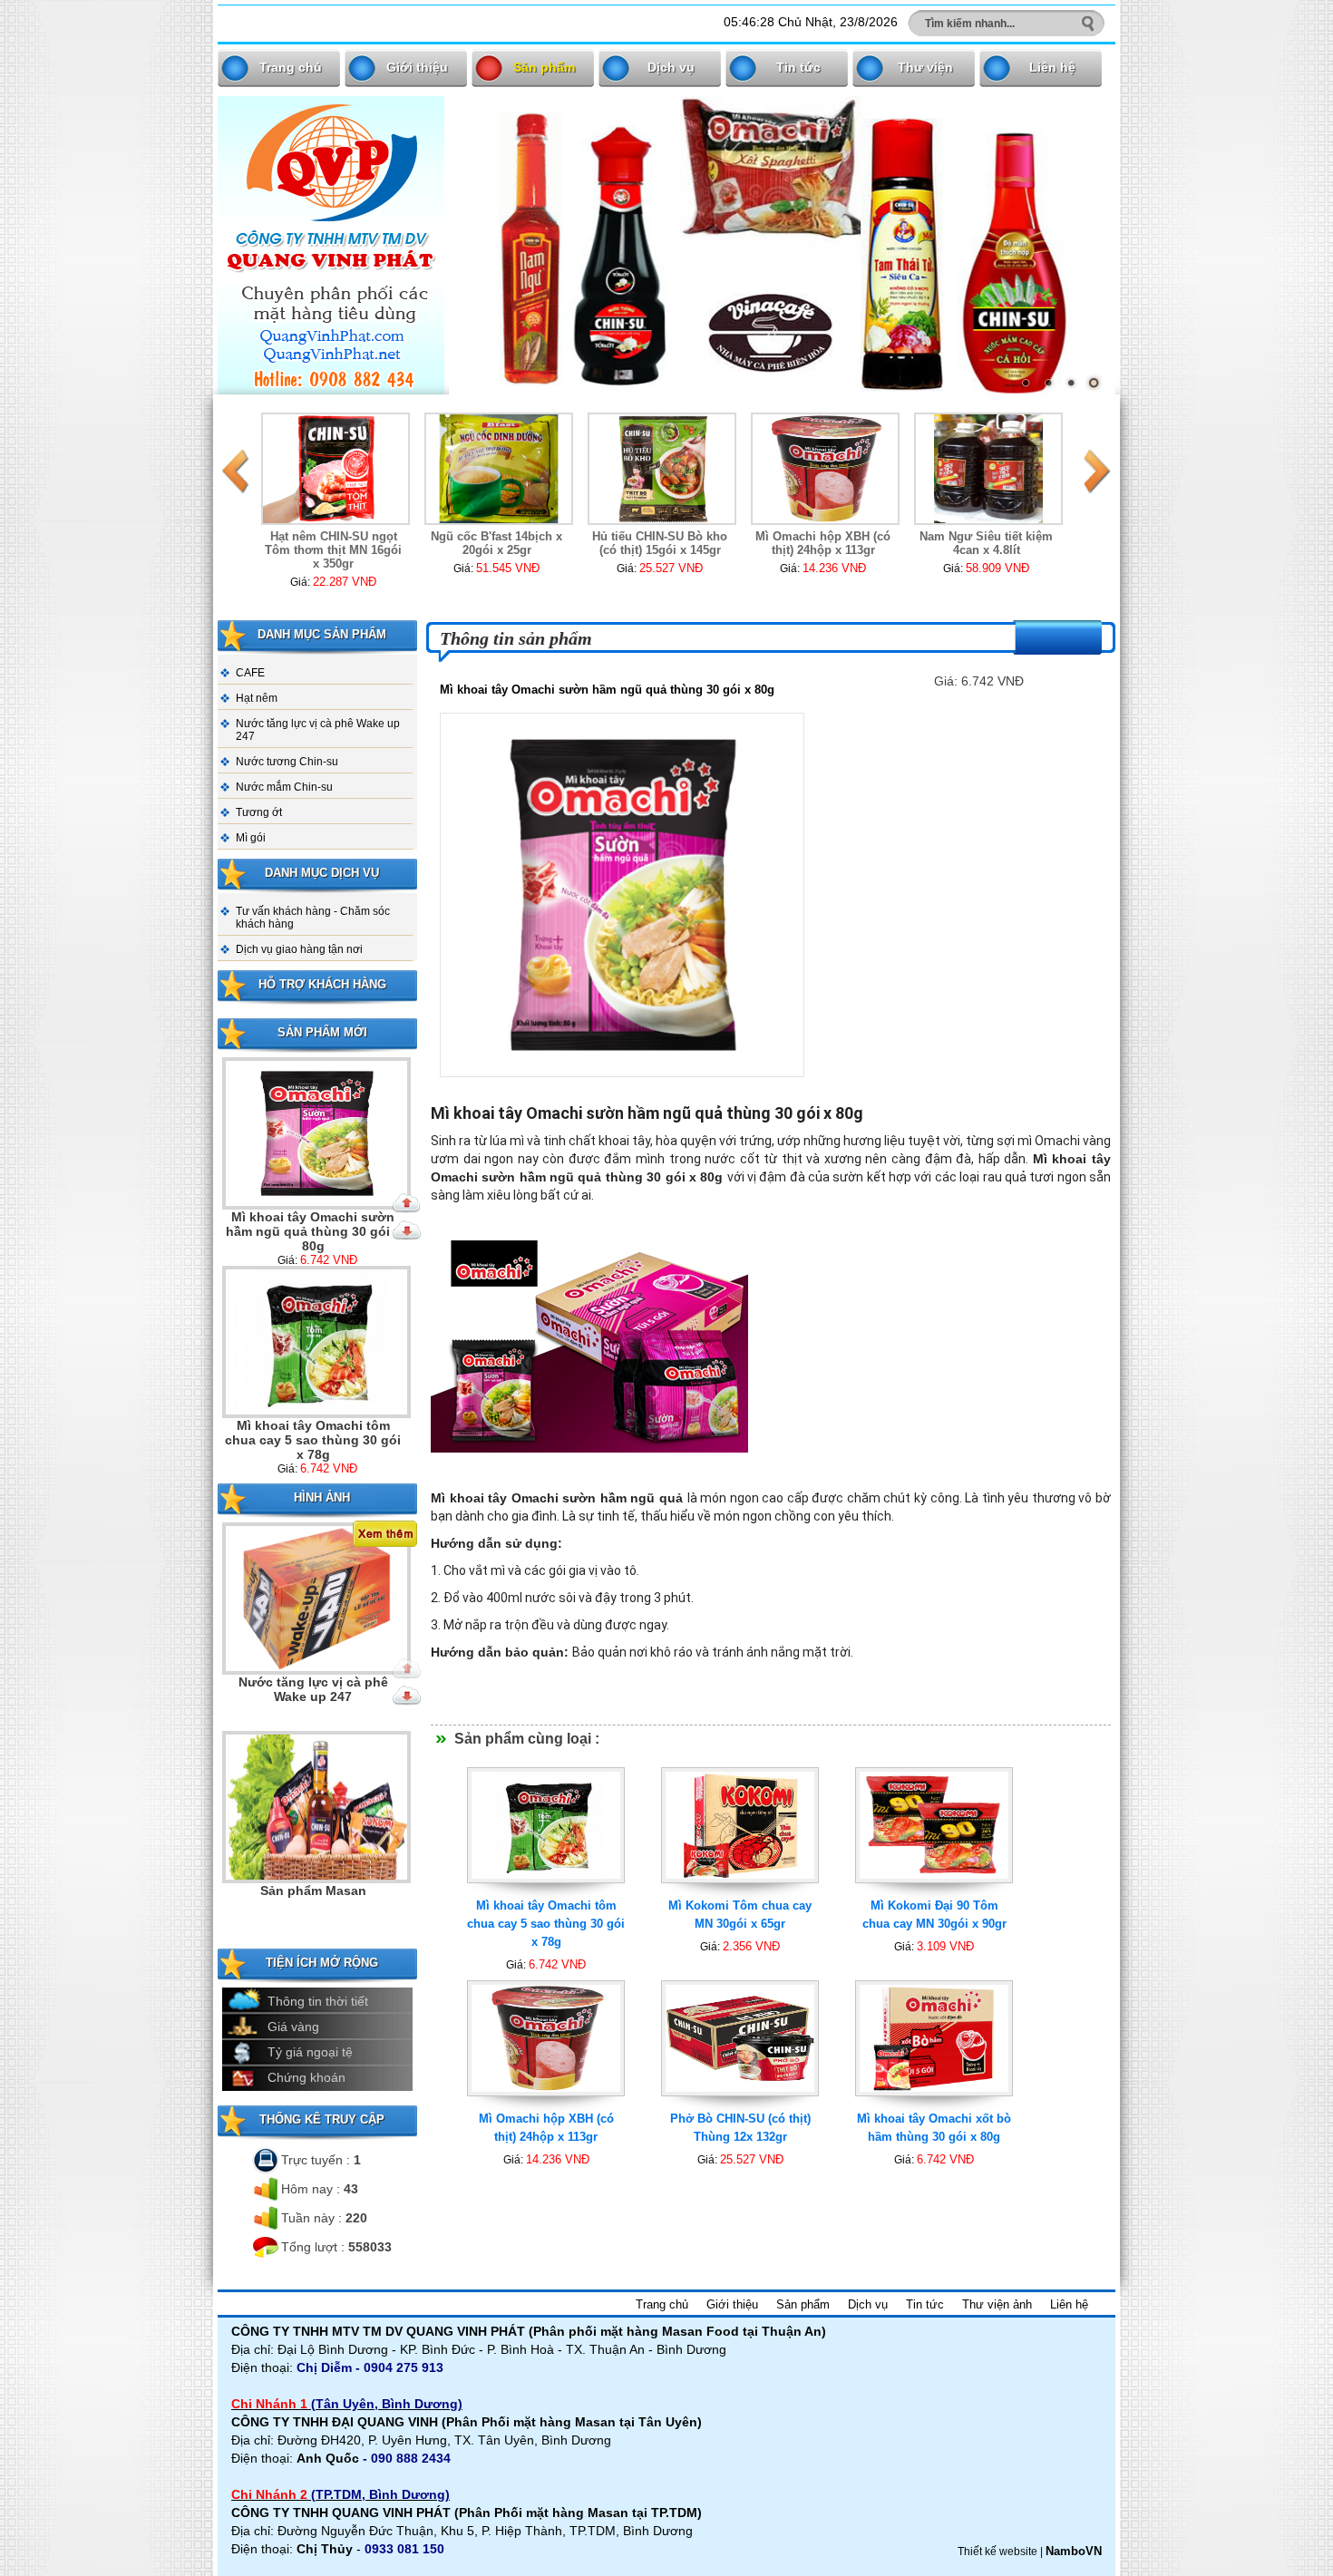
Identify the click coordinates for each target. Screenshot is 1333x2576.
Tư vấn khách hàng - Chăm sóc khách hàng (313, 918)
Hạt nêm (257, 698)
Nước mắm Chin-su (284, 787)
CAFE (250, 673)
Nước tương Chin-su (287, 762)
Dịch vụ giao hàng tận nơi (299, 949)
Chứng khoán (306, 2077)
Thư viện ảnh (997, 2304)
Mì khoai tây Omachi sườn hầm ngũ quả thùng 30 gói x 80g (313, 1230)
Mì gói (251, 838)
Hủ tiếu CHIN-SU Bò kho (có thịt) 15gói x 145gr (504, 543)
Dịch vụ (671, 67)
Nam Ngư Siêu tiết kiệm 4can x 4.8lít (830, 543)
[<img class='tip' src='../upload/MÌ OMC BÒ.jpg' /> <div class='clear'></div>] (934, 2106)
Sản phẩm (544, 67)
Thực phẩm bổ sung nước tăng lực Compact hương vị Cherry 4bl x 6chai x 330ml (993, 557)
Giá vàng (293, 2027)
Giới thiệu (417, 67)
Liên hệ (1052, 67)
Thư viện (925, 67)
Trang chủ (291, 67)
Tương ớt (259, 812)
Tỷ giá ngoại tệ (310, 2052)
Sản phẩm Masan (313, 1682)
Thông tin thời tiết (318, 2001)
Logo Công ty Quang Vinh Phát (313, 1898)
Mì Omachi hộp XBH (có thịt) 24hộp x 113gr (667, 543)
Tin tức (798, 67)
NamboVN (1074, 2551)
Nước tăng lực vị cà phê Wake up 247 (318, 730)
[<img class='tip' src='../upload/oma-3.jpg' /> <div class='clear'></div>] (546, 1893)
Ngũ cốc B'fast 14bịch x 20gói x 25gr (341, 543)
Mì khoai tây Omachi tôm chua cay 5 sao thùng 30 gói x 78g (313, 1439)
